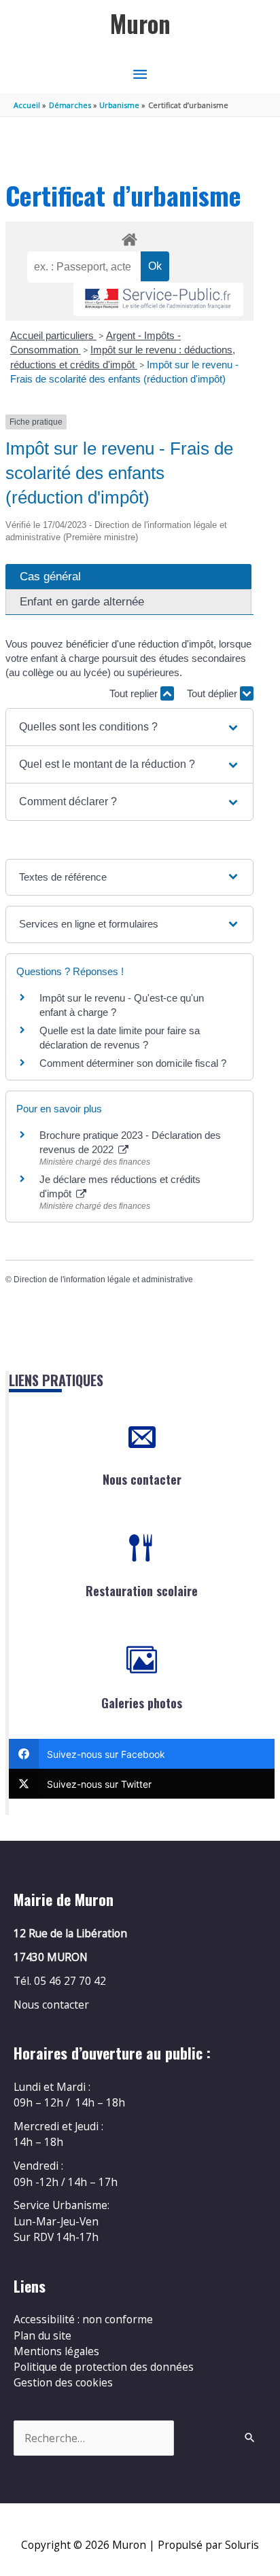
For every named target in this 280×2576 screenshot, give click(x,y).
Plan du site (42, 2335)
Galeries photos (142, 1703)
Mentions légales (56, 2351)
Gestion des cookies (63, 2382)
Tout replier (135, 693)
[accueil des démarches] (129, 237)
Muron (140, 23)
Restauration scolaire (142, 1591)
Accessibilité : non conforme (83, 2319)
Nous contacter (142, 1479)
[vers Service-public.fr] (158, 299)
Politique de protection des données (104, 2367)
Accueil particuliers (53, 335)
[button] (129, 727)
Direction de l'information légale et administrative (103, 1280)
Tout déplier (213, 693)
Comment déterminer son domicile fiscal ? (133, 1063)
